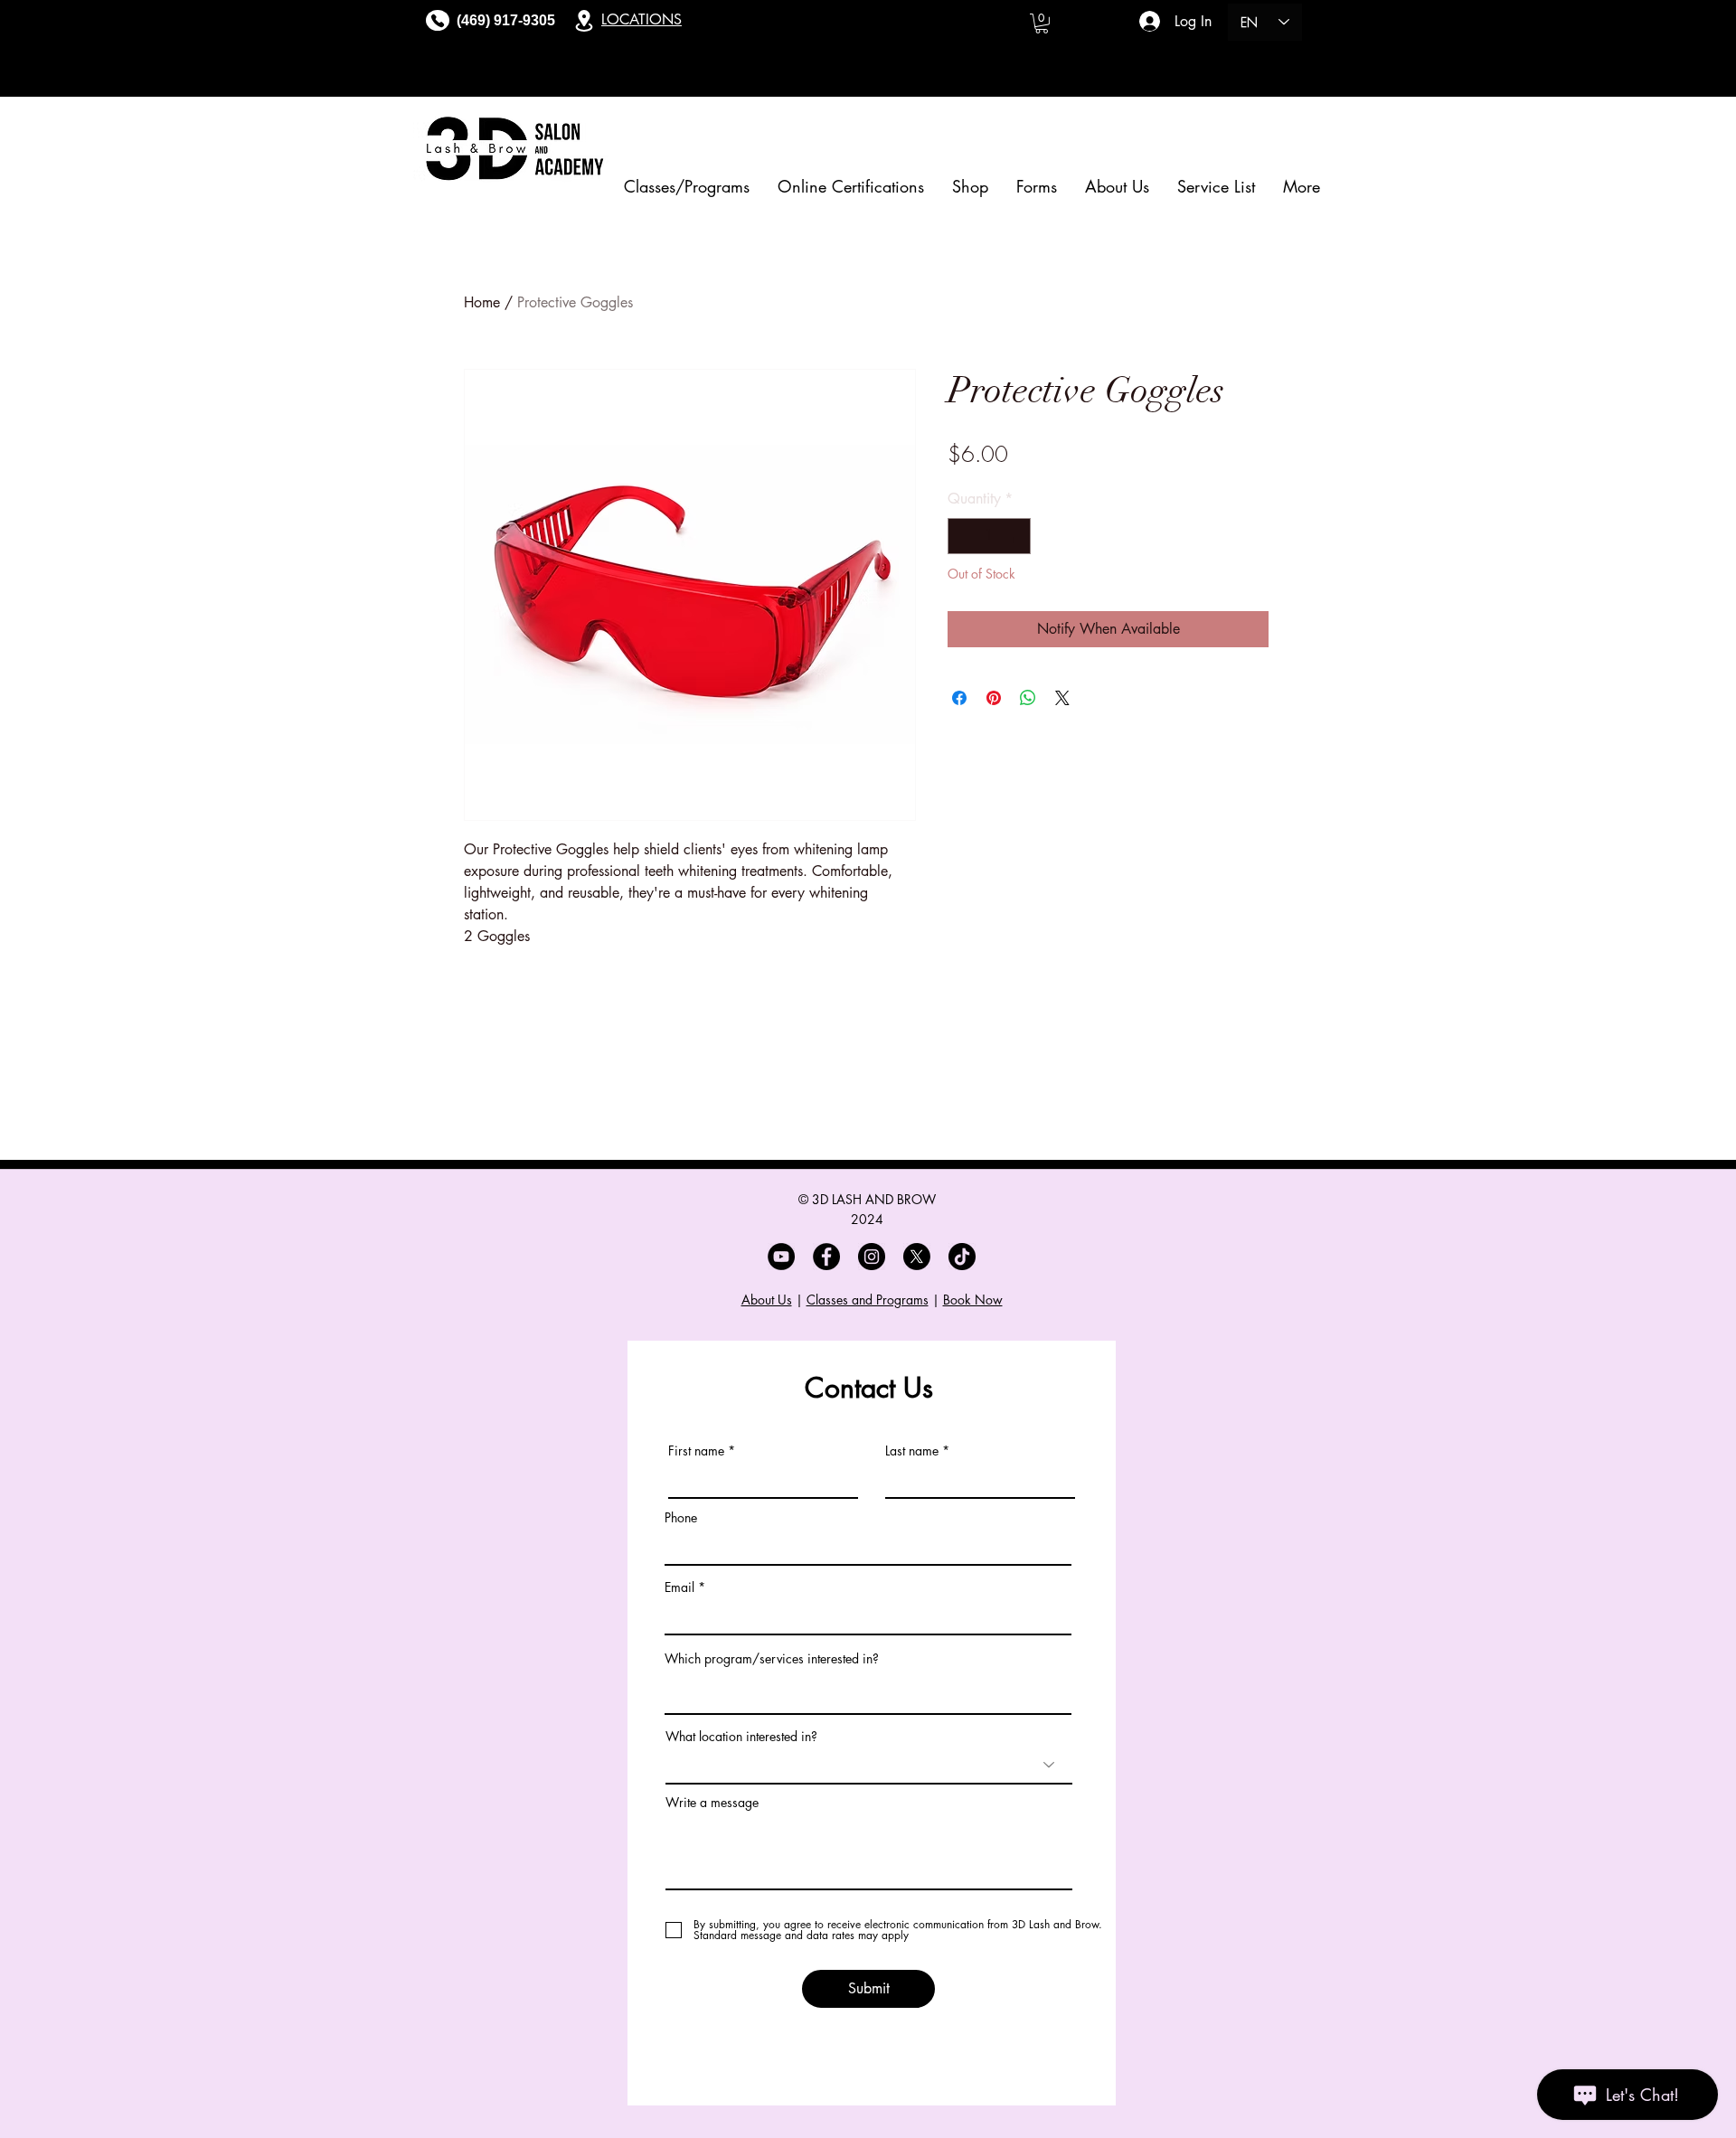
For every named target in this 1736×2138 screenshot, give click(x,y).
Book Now (973, 1300)
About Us (767, 1300)
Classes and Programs (868, 1300)
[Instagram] (872, 1257)
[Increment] (1015, 536)
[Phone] (438, 20)
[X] (917, 1257)
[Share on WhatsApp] (1028, 698)
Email (679, 1587)
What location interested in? (741, 1737)
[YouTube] (781, 1257)
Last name (912, 1451)
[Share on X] (1062, 698)
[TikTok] (962, 1257)
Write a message (712, 1803)
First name (696, 1451)
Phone (681, 1518)
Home (482, 302)
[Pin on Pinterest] (994, 698)
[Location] (584, 20)
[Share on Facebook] (959, 698)
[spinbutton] (989, 536)
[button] (1042, 24)
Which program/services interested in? (772, 1659)
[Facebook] (826, 1257)
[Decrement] (963, 536)
